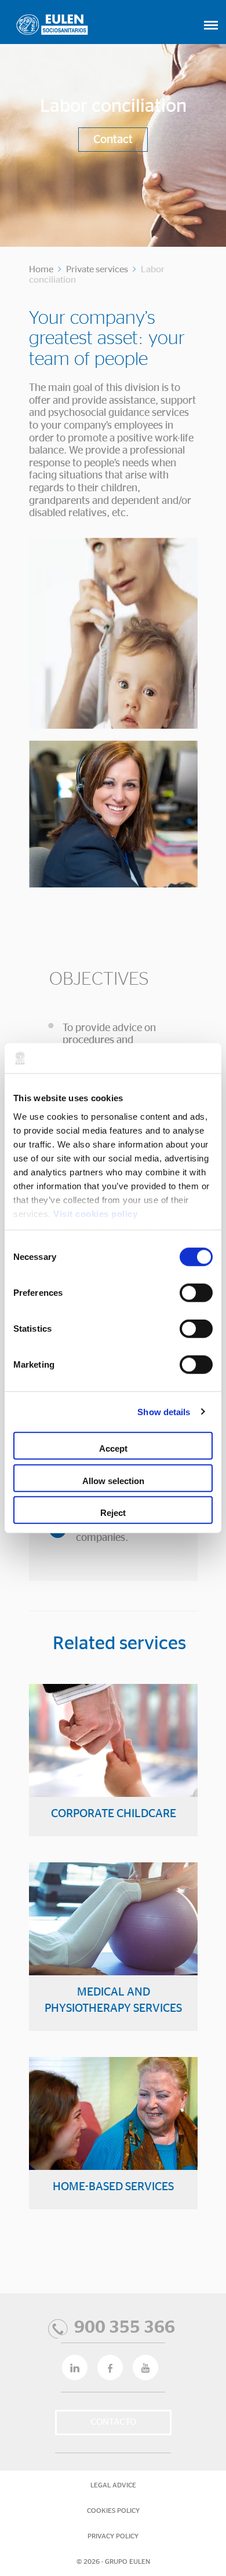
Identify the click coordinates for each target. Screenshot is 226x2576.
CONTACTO (113, 2422)
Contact (113, 140)
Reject (113, 1513)
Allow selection (113, 1480)
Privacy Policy (113, 2536)
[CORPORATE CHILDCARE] (113, 1773)
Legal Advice (113, 2485)
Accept (113, 1448)
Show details (164, 1411)
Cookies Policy (113, 2511)
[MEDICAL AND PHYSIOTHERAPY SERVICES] (113, 1959)
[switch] (196, 1293)
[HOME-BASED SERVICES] (113, 2146)
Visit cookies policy (95, 1213)
